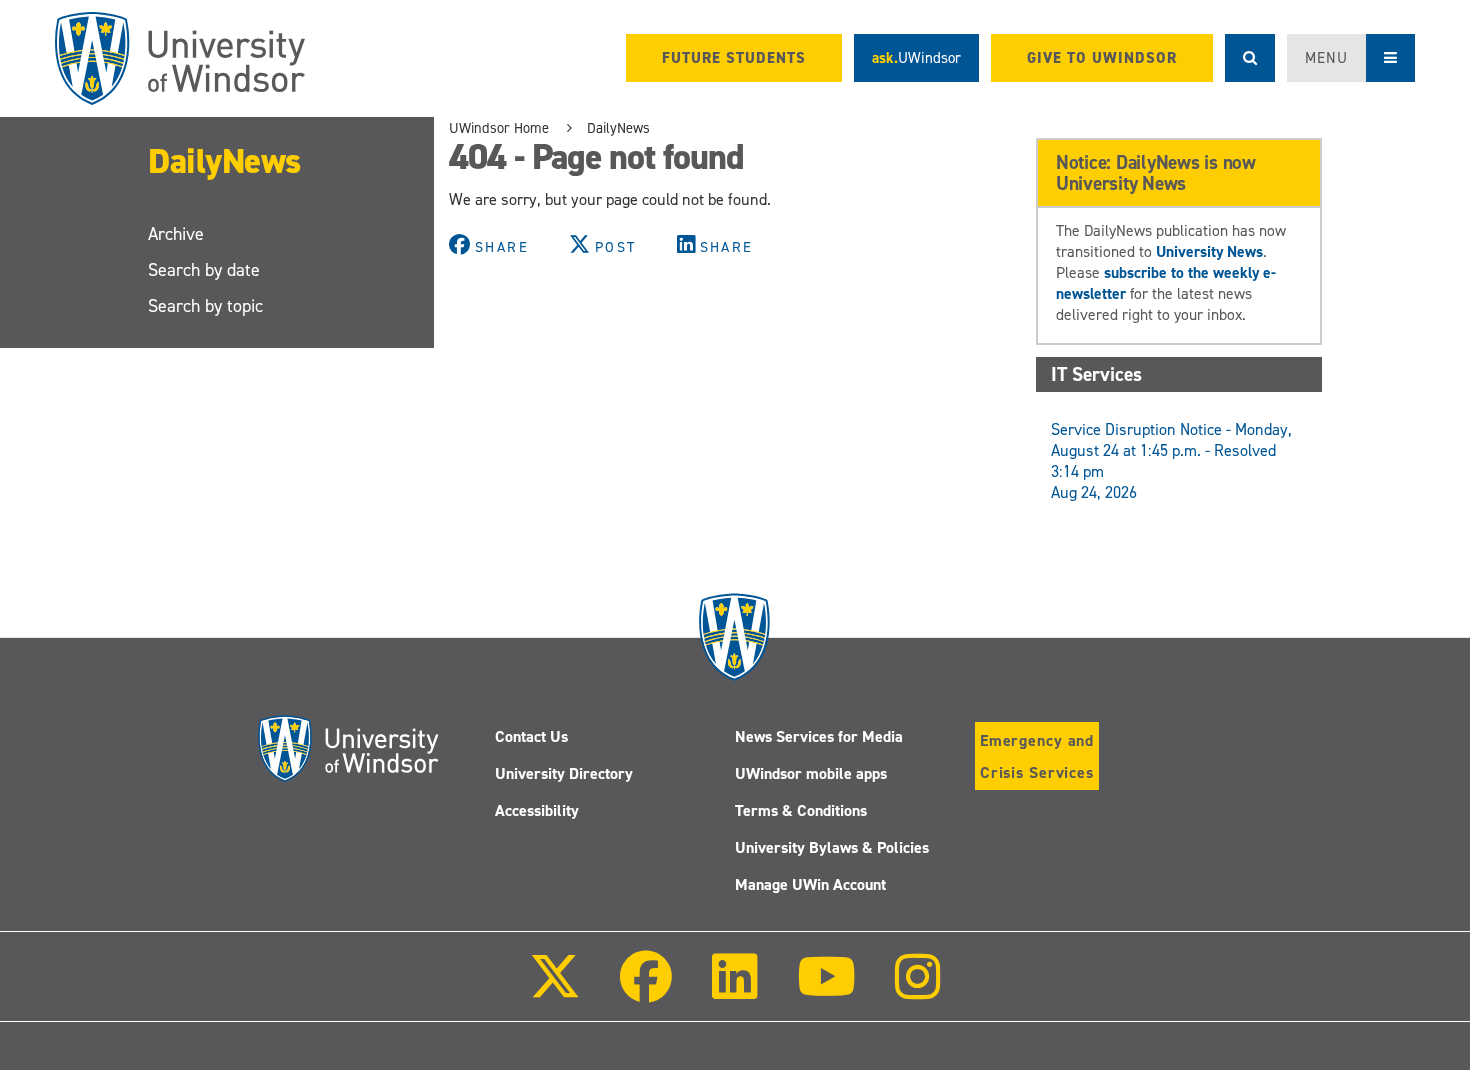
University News (1209, 251)
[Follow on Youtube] (826, 990)
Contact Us (531, 736)
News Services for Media (819, 736)
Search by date (204, 270)
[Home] (180, 58)
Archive (176, 234)
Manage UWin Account (810, 884)
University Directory (564, 773)
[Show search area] (1250, 58)
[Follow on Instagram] (918, 990)
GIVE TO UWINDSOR (1102, 58)
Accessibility (537, 810)
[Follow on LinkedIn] (734, 990)
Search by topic (205, 306)
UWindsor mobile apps (811, 773)
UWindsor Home (499, 128)
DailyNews (224, 160)
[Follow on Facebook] (646, 990)
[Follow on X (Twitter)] (555, 990)
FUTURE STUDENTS (734, 58)
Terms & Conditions (801, 810)
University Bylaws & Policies (832, 847)
